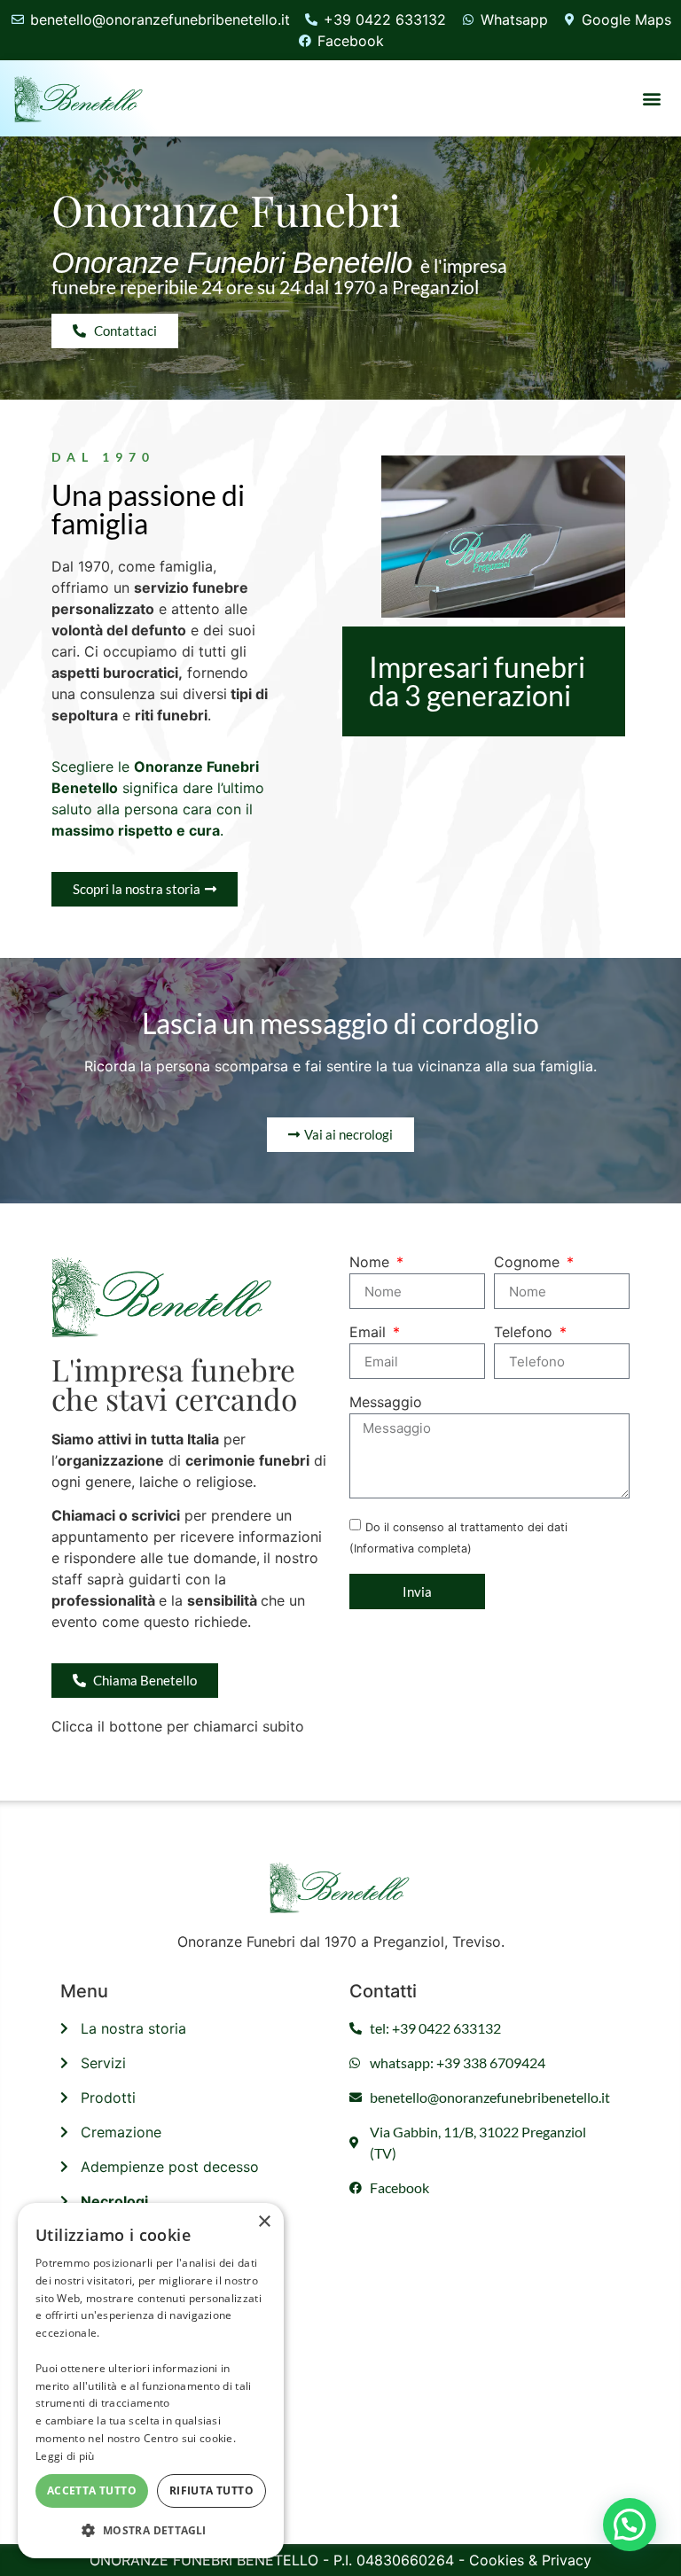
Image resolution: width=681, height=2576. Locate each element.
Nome (372, 1263)
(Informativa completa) (411, 1549)
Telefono (525, 1333)
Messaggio (386, 1403)
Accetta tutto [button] (92, 2490)
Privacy (567, 2560)
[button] (652, 98)
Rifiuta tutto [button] (211, 2490)
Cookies (497, 2560)
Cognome (529, 1263)
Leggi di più (65, 2456)
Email (370, 1333)
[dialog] (151, 2381)
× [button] (264, 2222)
